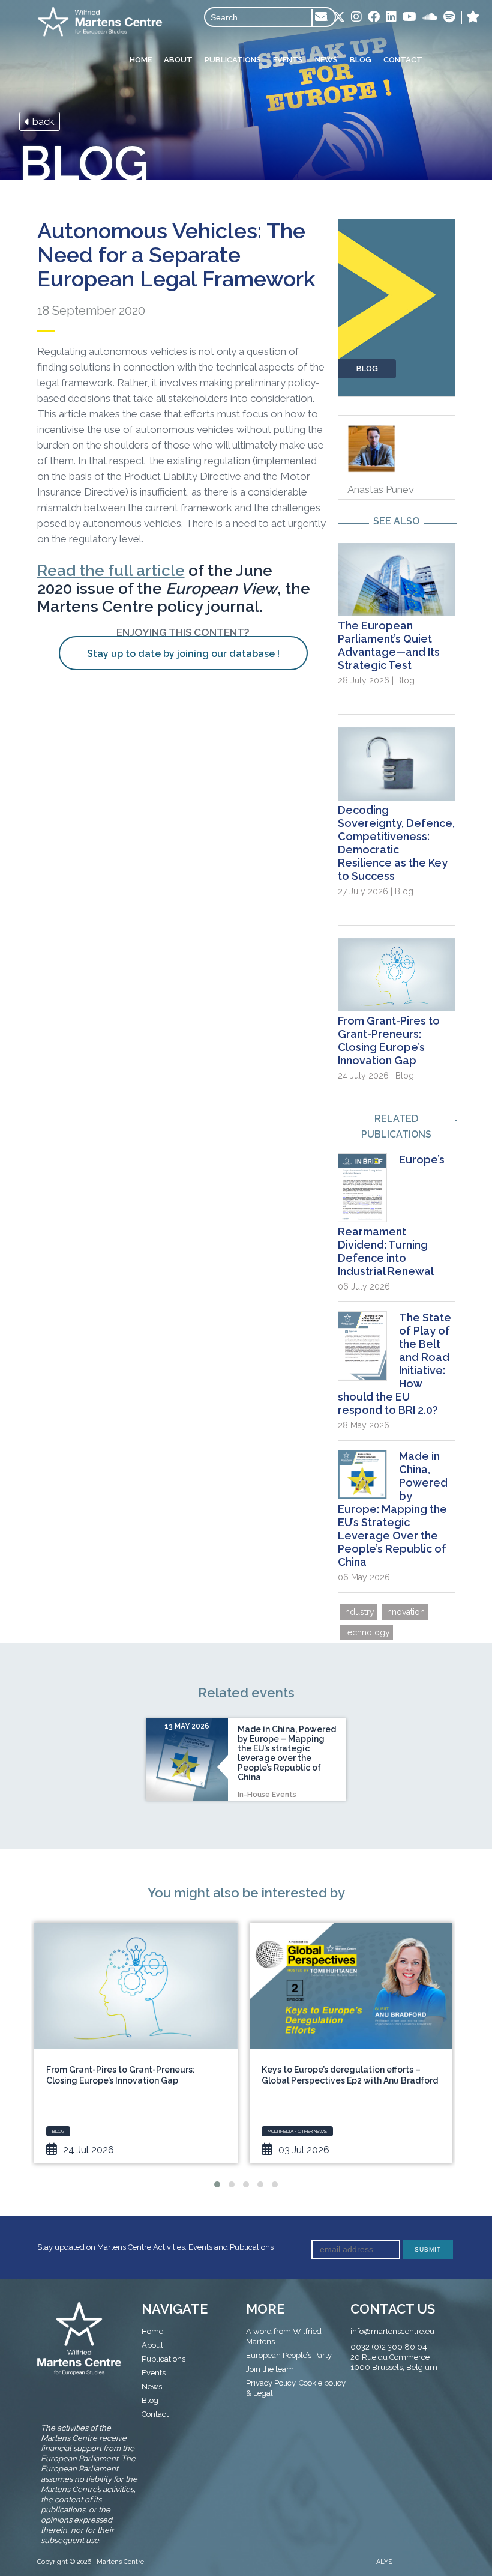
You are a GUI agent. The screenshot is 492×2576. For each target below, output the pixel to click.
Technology (367, 1632)
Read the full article (111, 571)
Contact (403, 60)
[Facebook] (374, 17)
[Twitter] (339, 18)
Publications (233, 60)
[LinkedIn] (391, 17)
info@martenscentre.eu (392, 2331)
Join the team (270, 2369)
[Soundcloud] (430, 17)
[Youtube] (409, 17)
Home (141, 60)
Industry (359, 1612)
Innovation (405, 1612)
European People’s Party (289, 2355)
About (178, 60)
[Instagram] (356, 17)
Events (288, 60)
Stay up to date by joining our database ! (183, 654)
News (326, 60)
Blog (361, 60)
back (42, 121)
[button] (217, 2184)
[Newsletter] (321, 17)
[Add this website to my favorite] (473, 17)
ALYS (384, 2562)
